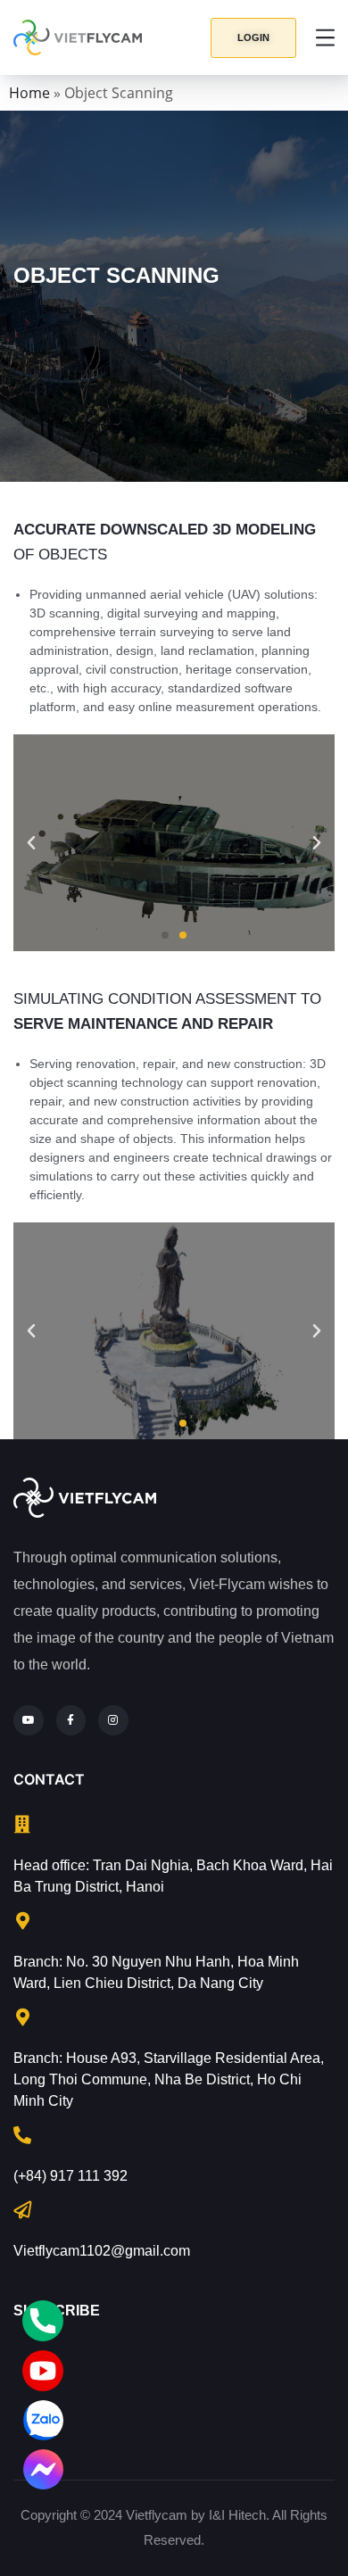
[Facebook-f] (71, 1720)
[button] (253, 38)
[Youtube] (29, 1720)
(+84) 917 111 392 (70, 2176)
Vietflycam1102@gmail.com (102, 2251)
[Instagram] (113, 1720)
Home (29, 93)
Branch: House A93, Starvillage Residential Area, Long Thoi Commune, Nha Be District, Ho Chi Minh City (169, 2079)
